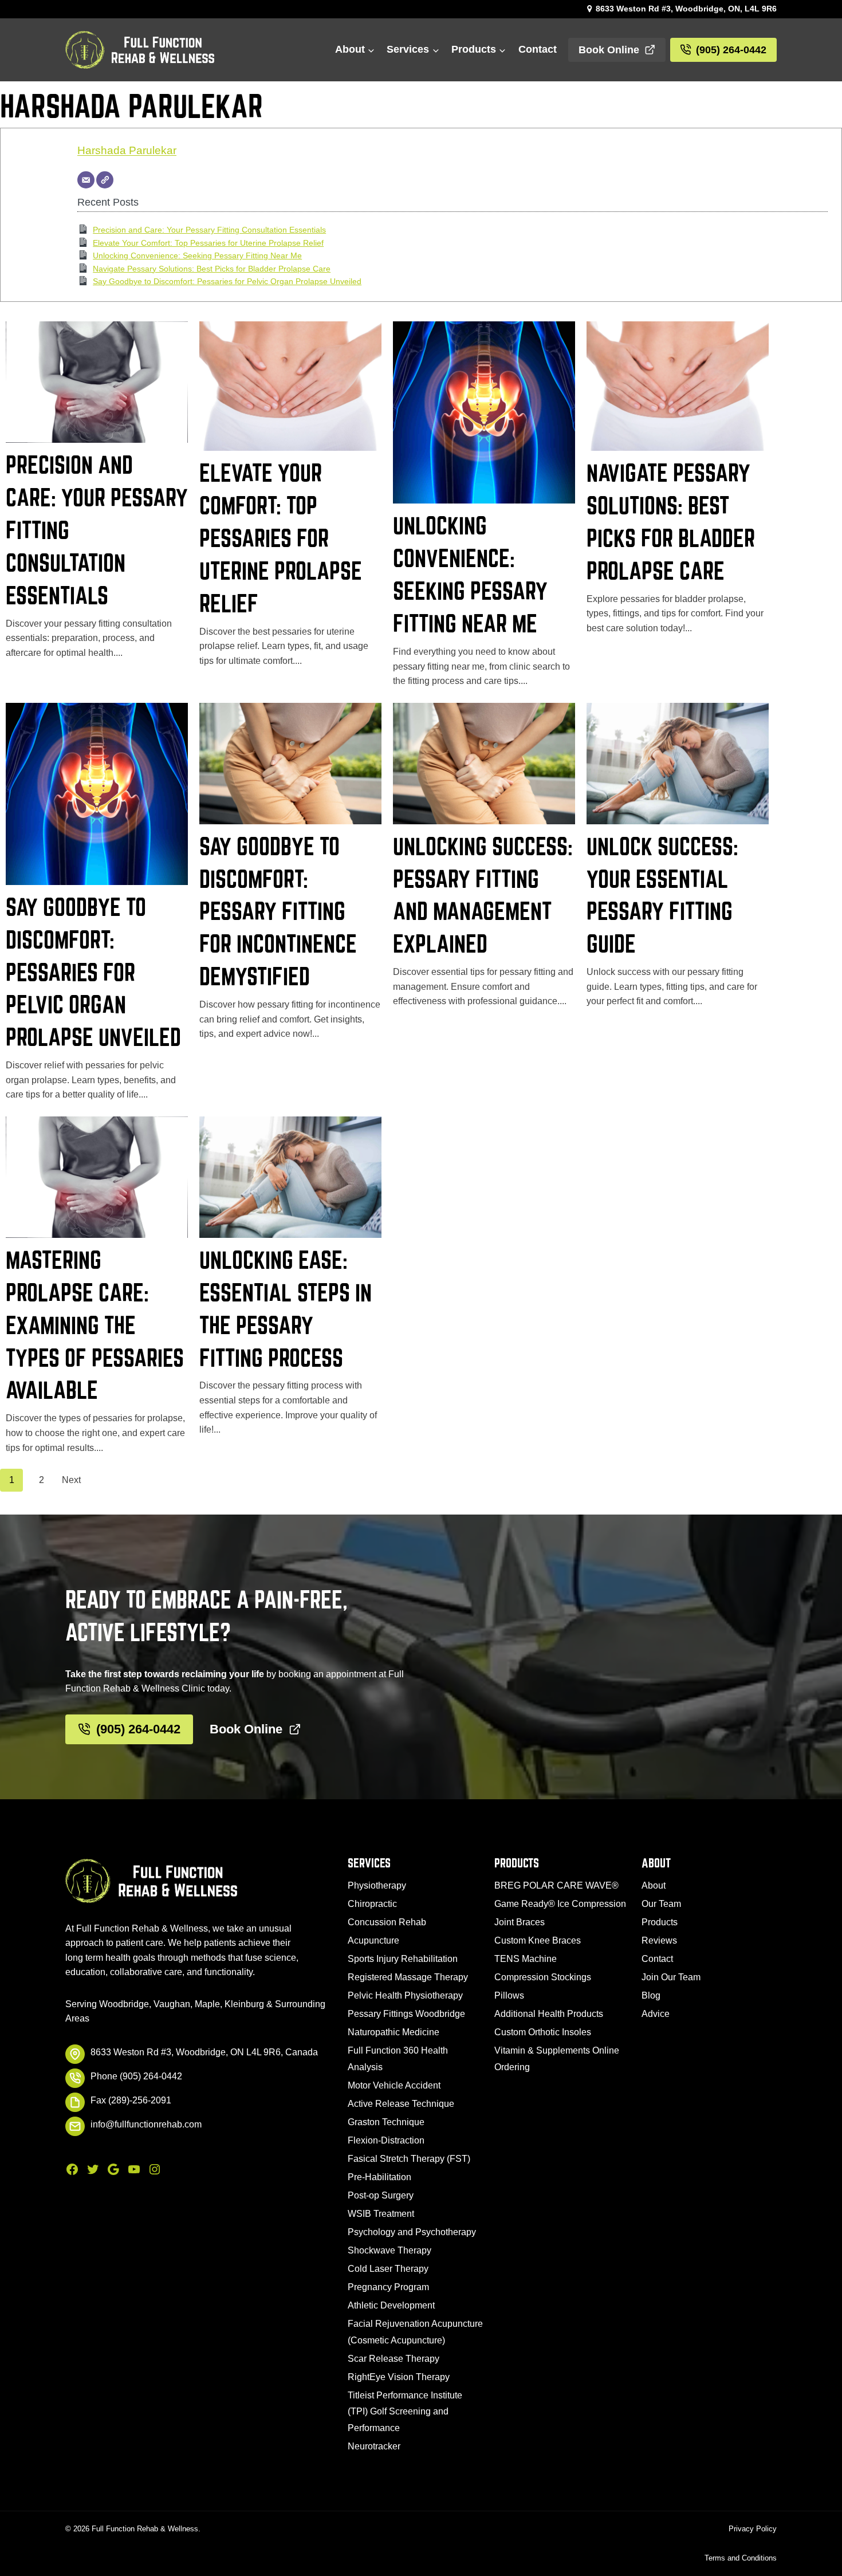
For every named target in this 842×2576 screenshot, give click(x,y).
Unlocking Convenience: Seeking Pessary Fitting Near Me (197, 255)
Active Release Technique (401, 2104)
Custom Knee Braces (538, 1940)
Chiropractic (372, 1904)
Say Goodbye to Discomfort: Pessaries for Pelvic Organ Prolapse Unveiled (227, 281)
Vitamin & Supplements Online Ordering (557, 2059)
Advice (656, 2014)
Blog (651, 1995)
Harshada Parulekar (127, 150)
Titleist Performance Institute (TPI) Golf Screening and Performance (405, 2412)
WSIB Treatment (381, 2214)
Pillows (509, 1995)
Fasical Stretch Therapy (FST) (409, 2159)
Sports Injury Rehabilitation (403, 1959)
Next (71, 1480)
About (654, 1885)
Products (660, 1922)
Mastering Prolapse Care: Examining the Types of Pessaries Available (95, 1325)
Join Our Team (671, 1977)
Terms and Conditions (741, 2558)
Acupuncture (373, 1940)
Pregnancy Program (388, 2287)
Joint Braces (520, 1922)
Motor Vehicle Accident (394, 2085)
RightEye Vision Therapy (399, 2377)
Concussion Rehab (387, 1922)
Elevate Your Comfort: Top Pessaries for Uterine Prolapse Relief (208, 243)
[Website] (105, 180)
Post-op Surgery (381, 2195)
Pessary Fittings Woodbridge (406, 2014)
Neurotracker (374, 2446)
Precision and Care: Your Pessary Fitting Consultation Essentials (209, 230)
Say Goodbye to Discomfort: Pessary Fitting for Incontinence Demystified (278, 911)
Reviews (659, 1940)
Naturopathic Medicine (394, 2032)
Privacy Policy (753, 2529)
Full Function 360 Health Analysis (398, 2059)
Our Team (661, 1904)
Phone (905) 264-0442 (136, 2076)
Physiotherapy (377, 1885)
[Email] (86, 180)
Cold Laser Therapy (388, 2269)
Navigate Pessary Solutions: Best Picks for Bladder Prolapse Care (212, 269)
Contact (538, 49)
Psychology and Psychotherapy (412, 2232)
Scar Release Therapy (394, 2359)
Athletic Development (391, 2305)
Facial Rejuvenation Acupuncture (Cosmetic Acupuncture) (415, 2332)
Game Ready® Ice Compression (560, 1904)
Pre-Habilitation (379, 2177)
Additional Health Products (549, 2014)
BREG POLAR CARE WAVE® (556, 1885)
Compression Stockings (543, 1977)
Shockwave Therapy (389, 2250)
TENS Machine (526, 1959)
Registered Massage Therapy (408, 1977)
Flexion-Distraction (386, 2140)
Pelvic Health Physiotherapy (405, 1995)
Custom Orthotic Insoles (543, 2032)
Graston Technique (386, 2122)
